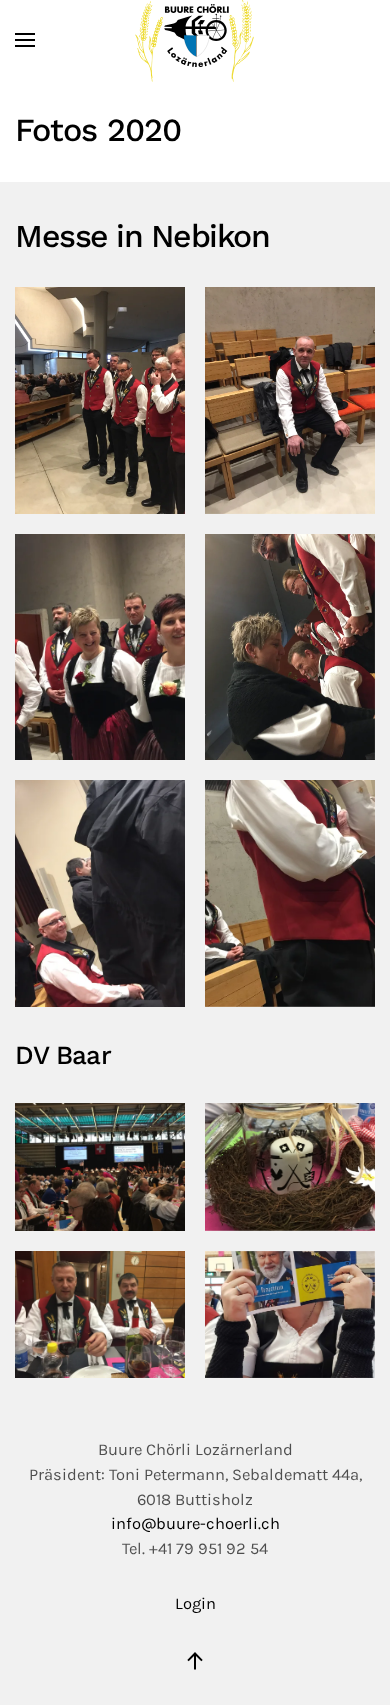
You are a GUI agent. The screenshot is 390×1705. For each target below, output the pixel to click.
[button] (25, 40)
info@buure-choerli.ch (195, 1523)
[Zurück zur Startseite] (195, 40)
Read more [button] (100, 400)
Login (195, 1603)
